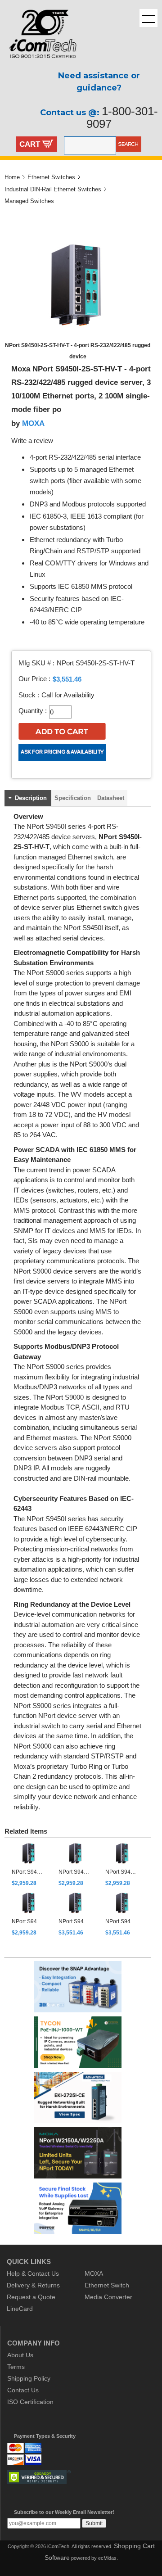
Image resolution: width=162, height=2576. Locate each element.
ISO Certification (30, 2402)
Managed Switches (29, 201)
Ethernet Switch (107, 2285)
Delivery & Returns (33, 2285)
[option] (30, 1864)
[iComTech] (38, 65)
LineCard (20, 2309)
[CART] (48, 145)
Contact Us (23, 2390)
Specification (73, 798)
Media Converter (108, 2297)
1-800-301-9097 (122, 118)
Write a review (32, 441)
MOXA (33, 423)
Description (31, 798)
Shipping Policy (29, 2378)
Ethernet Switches (51, 177)
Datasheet (111, 798)
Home (12, 177)
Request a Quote (31, 2297)
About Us (20, 2355)
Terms (16, 2367)
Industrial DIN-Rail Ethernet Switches (53, 189)
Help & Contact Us (33, 2273)
